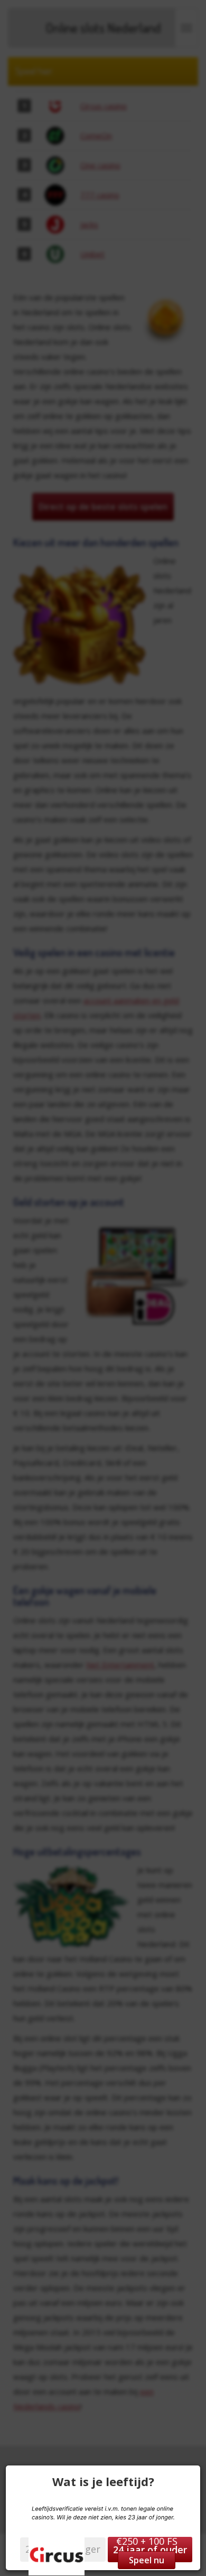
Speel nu (147, 2560)
